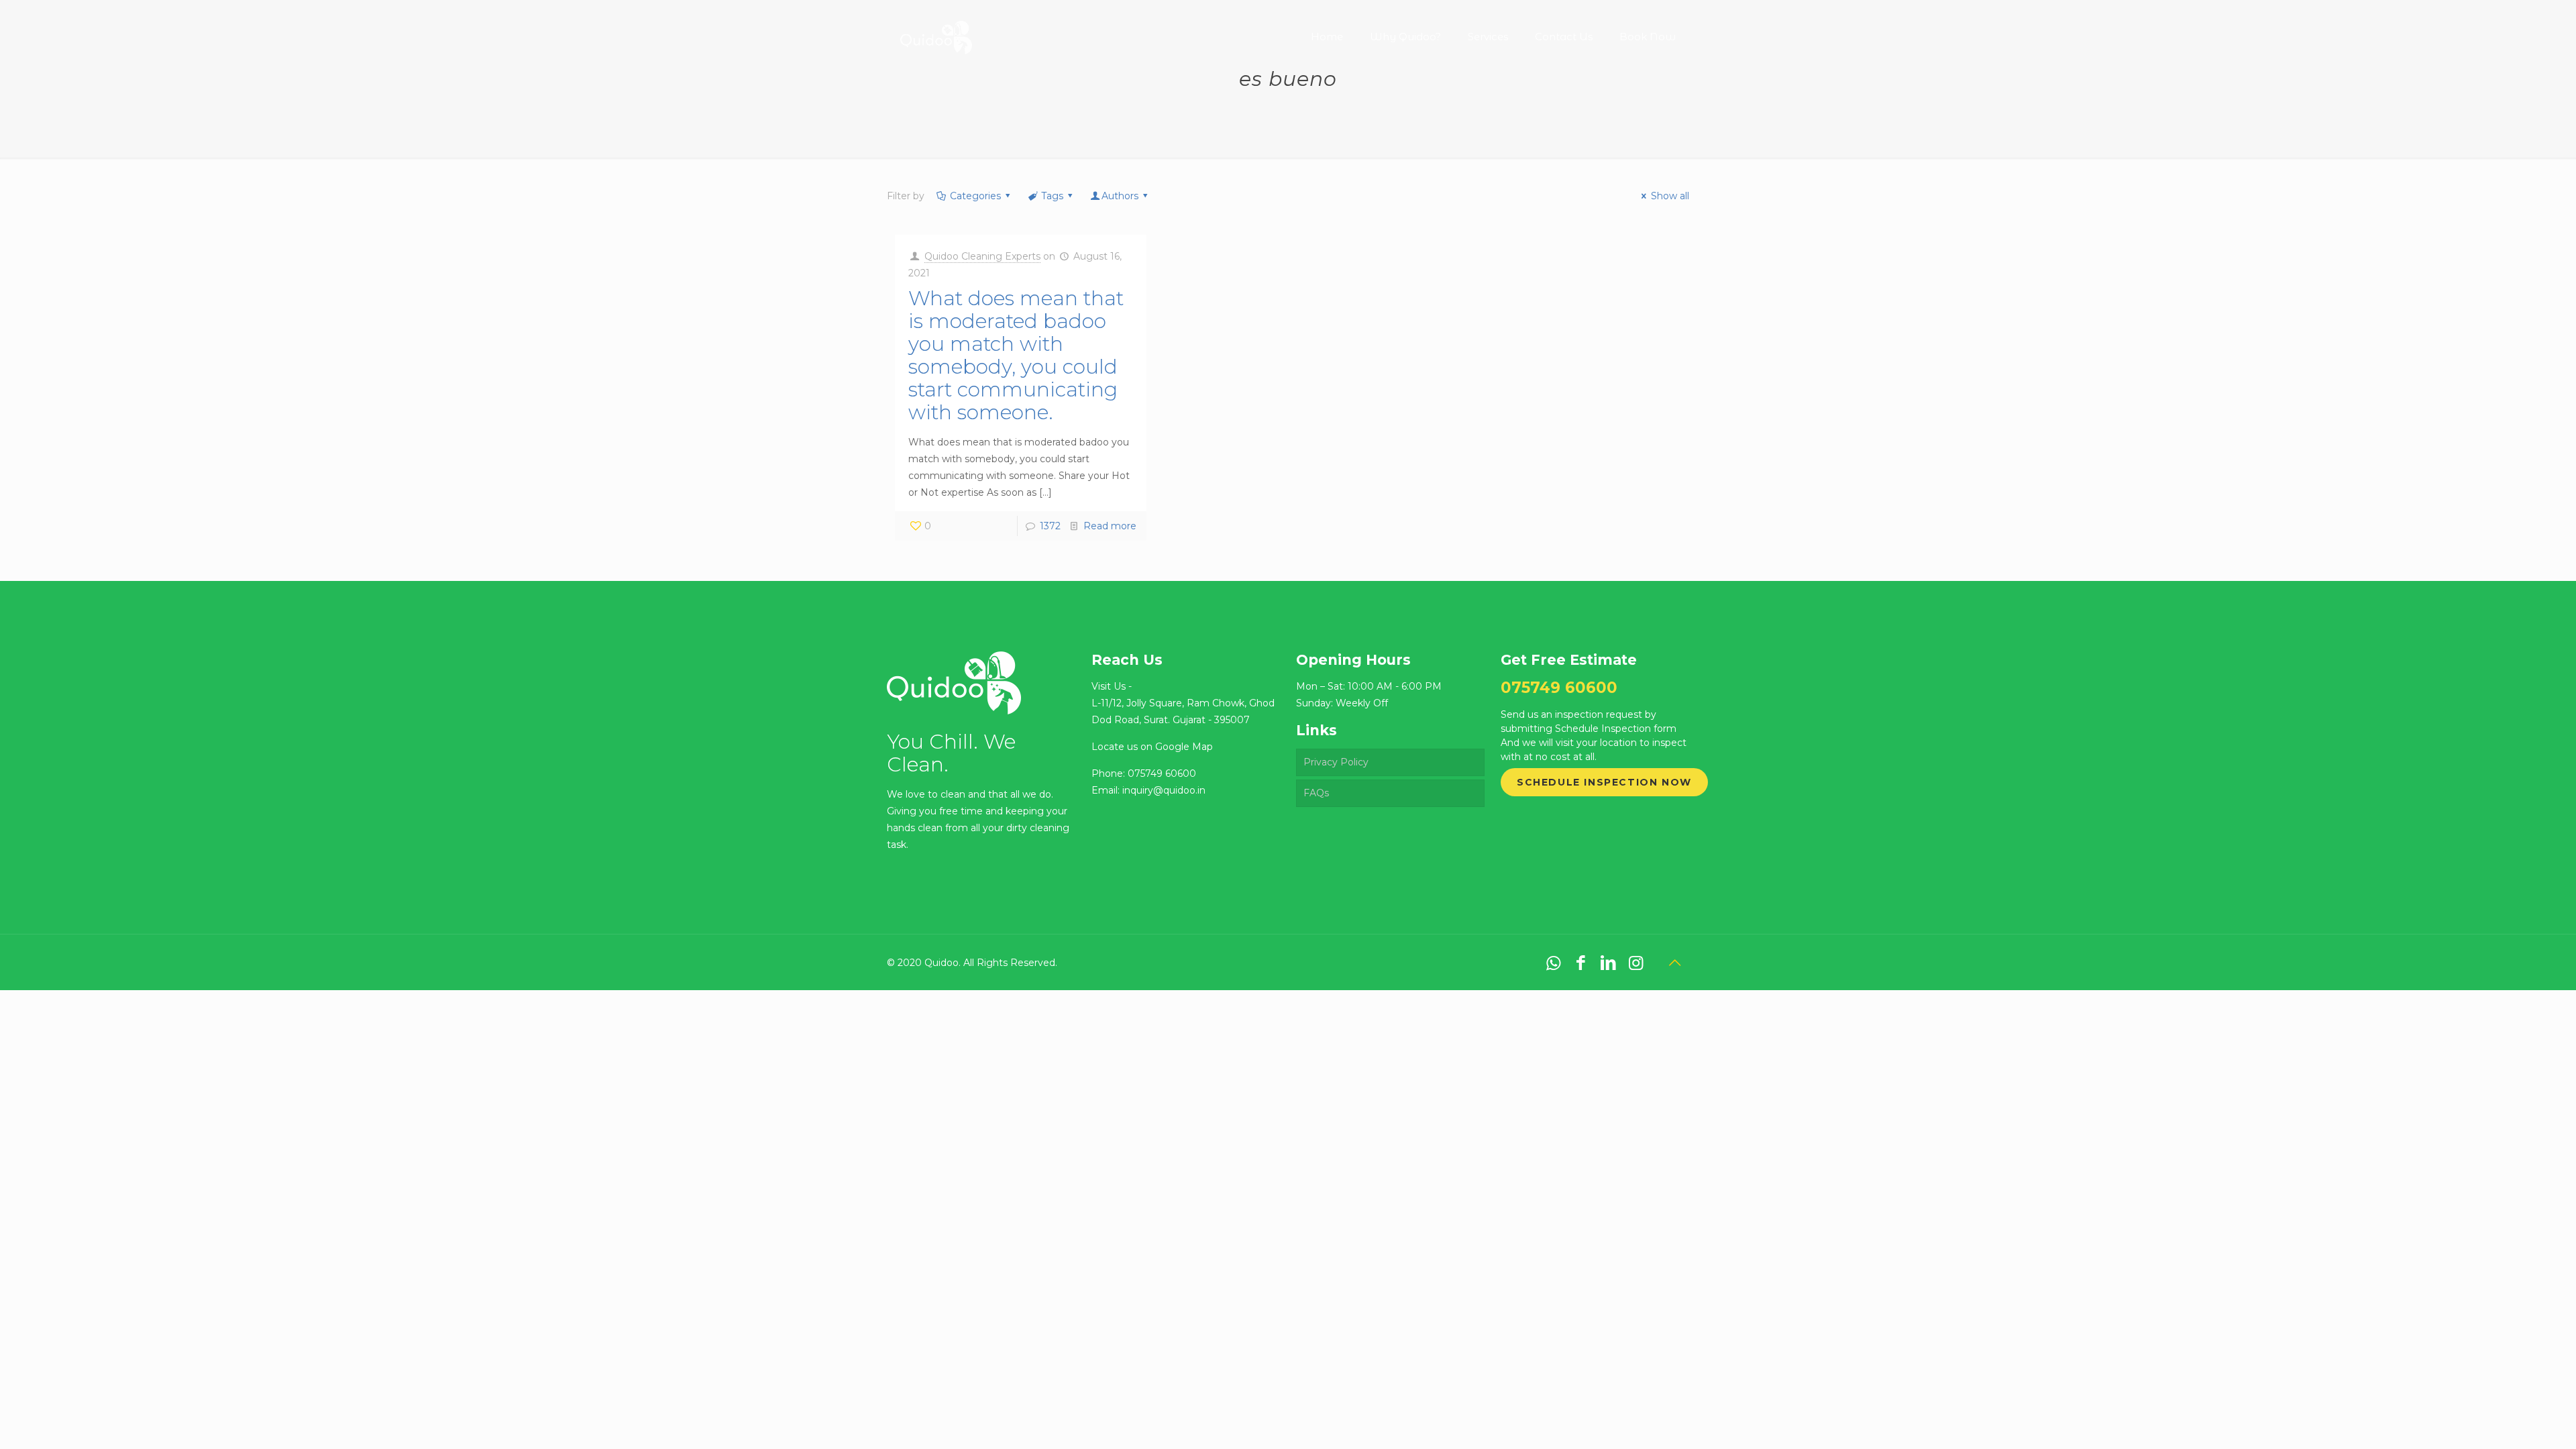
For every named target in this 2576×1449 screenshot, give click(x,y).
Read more (1110, 526)
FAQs (1316, 793)
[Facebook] (1581, 963)
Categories (975, 196)
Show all (1670, 196)
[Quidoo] (936, 27)
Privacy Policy (1336, 762)
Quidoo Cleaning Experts (982, 256)
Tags (1052, 196)
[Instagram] (1636, 963)
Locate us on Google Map (1152, 747)
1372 (1050, 526)
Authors (1120, 196)
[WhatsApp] (1553, 963)
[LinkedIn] (1608, 963)
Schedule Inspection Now (1604, 782)
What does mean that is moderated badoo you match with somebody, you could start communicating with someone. (1016, 355)
